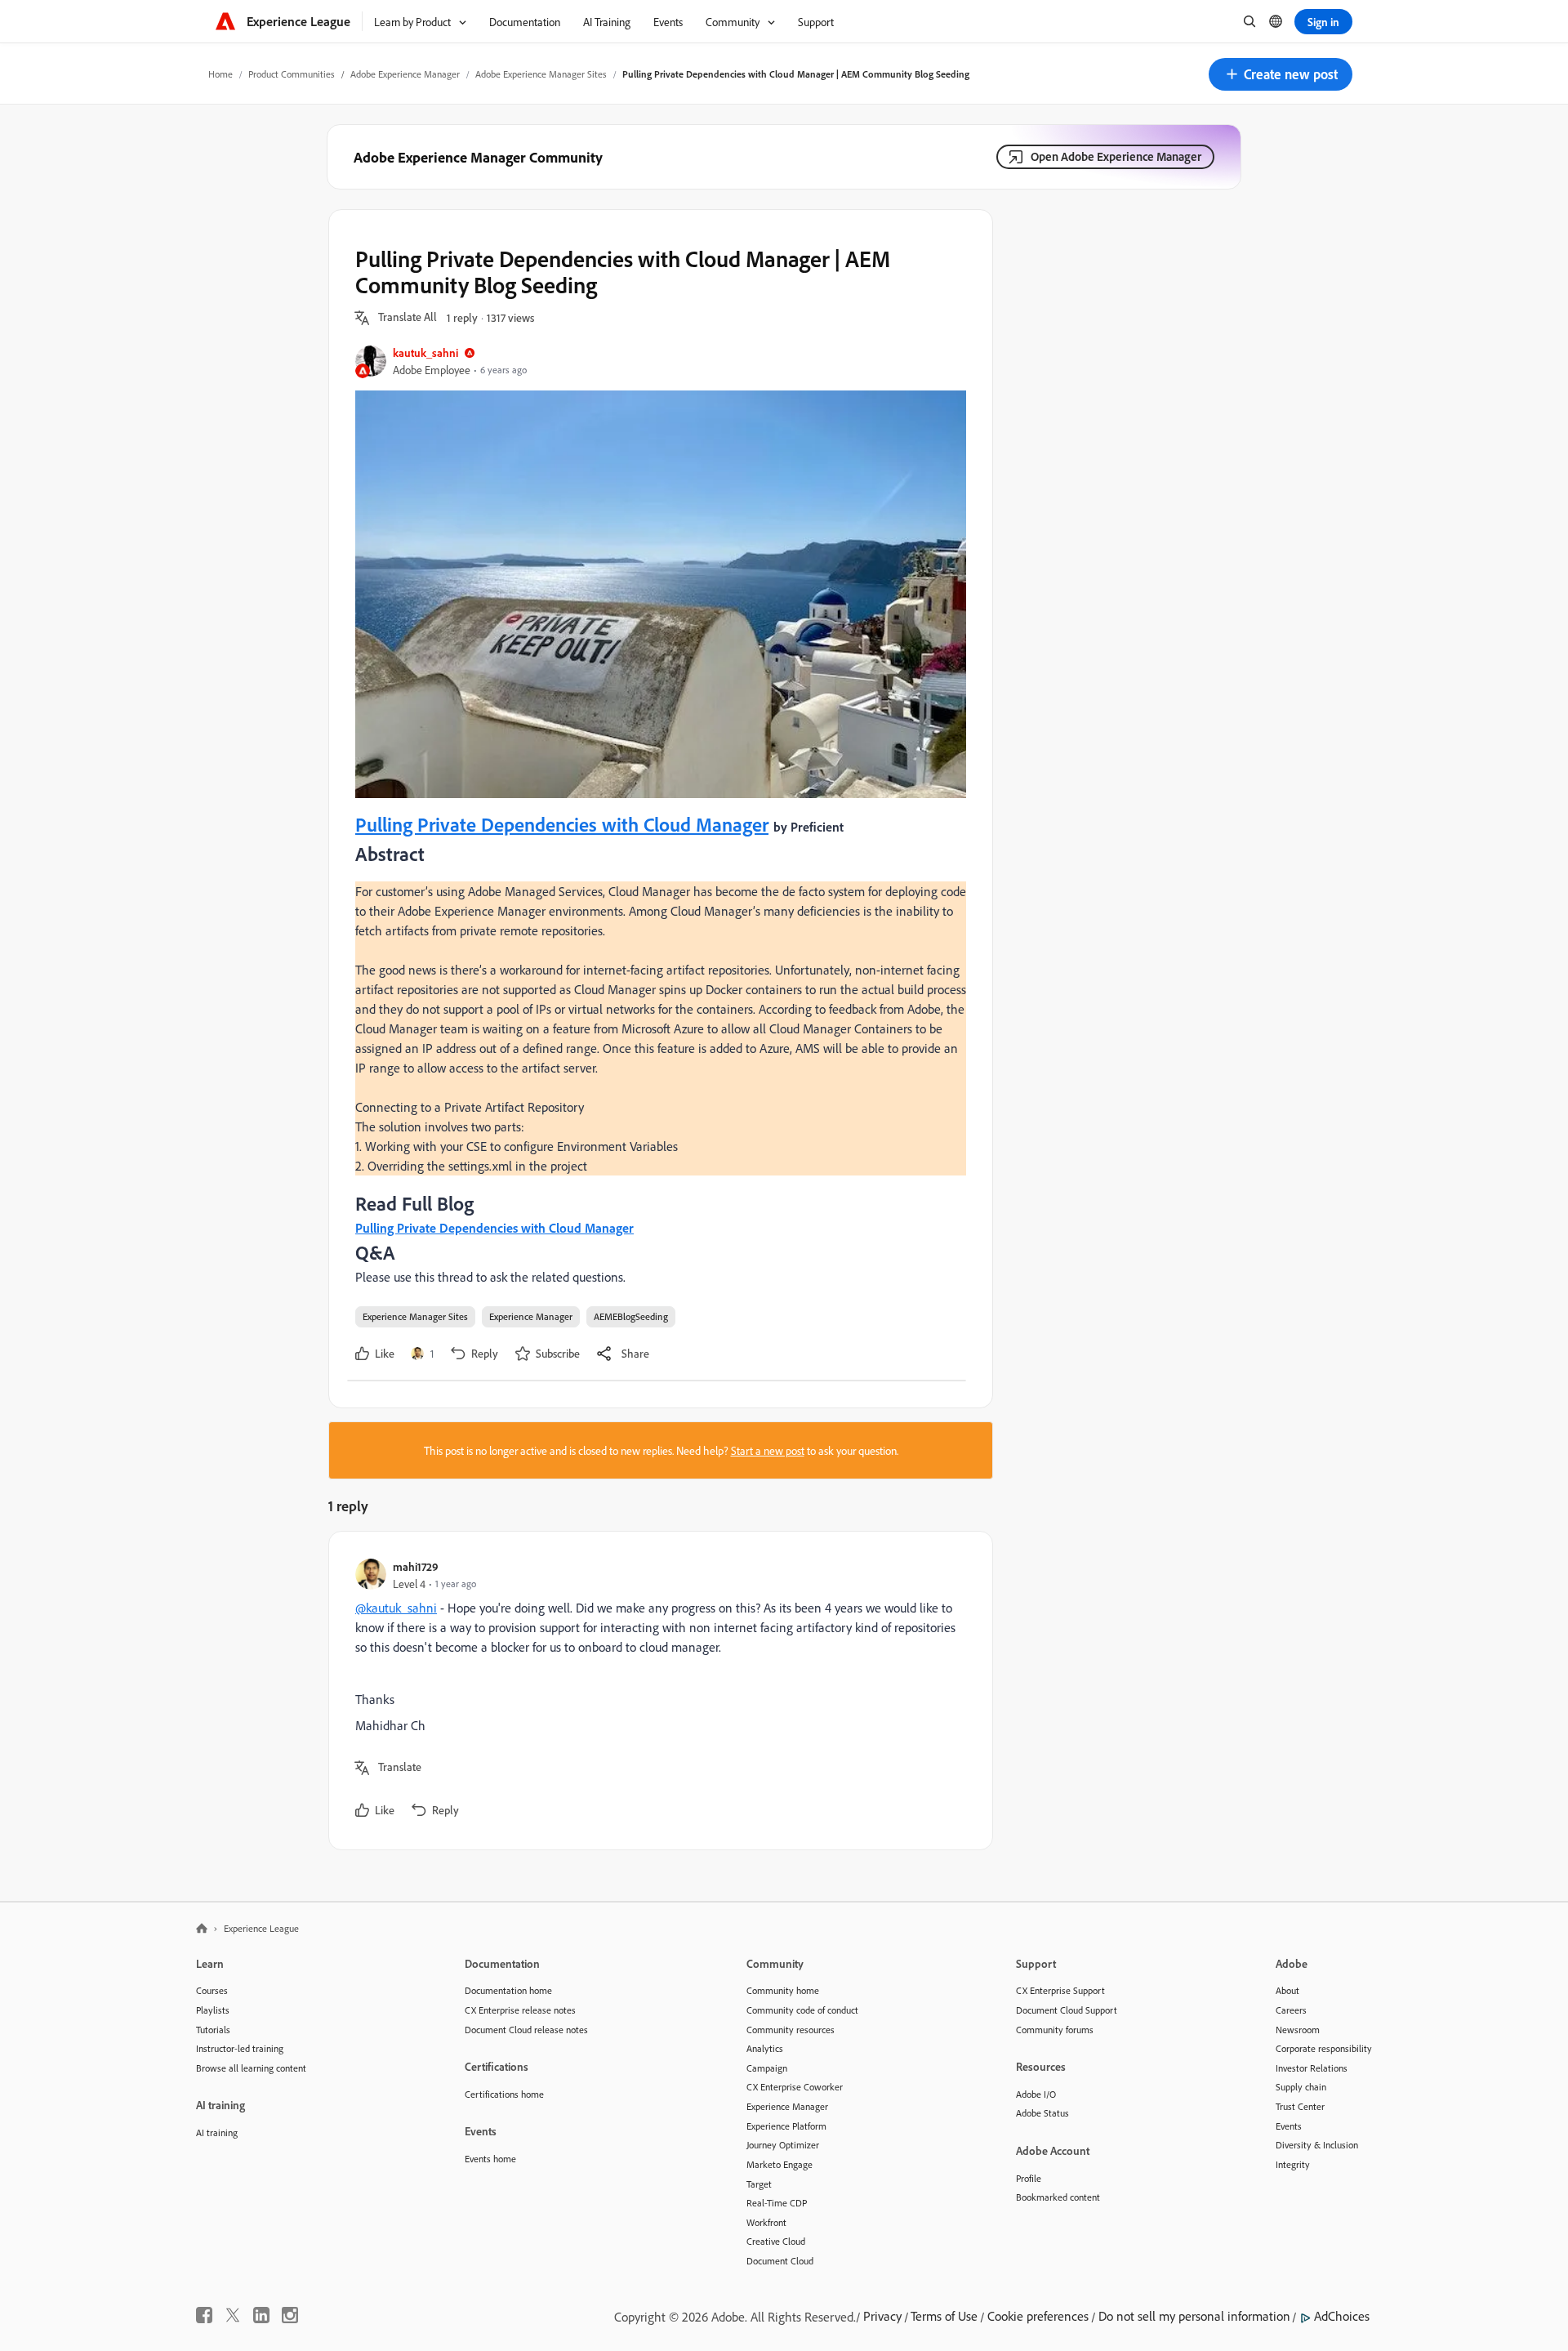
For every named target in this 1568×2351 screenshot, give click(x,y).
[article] (657, 1691)
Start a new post (768, 1450)
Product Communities (292, 74)
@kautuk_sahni (396, 1608)
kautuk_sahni (425, 352)
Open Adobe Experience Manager (1116, 156)
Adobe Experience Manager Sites (541, 74)
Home (220, 74)
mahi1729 (416, 1566)
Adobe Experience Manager (405, 74)
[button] (1281, 74)
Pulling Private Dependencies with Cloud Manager (562, 824)
